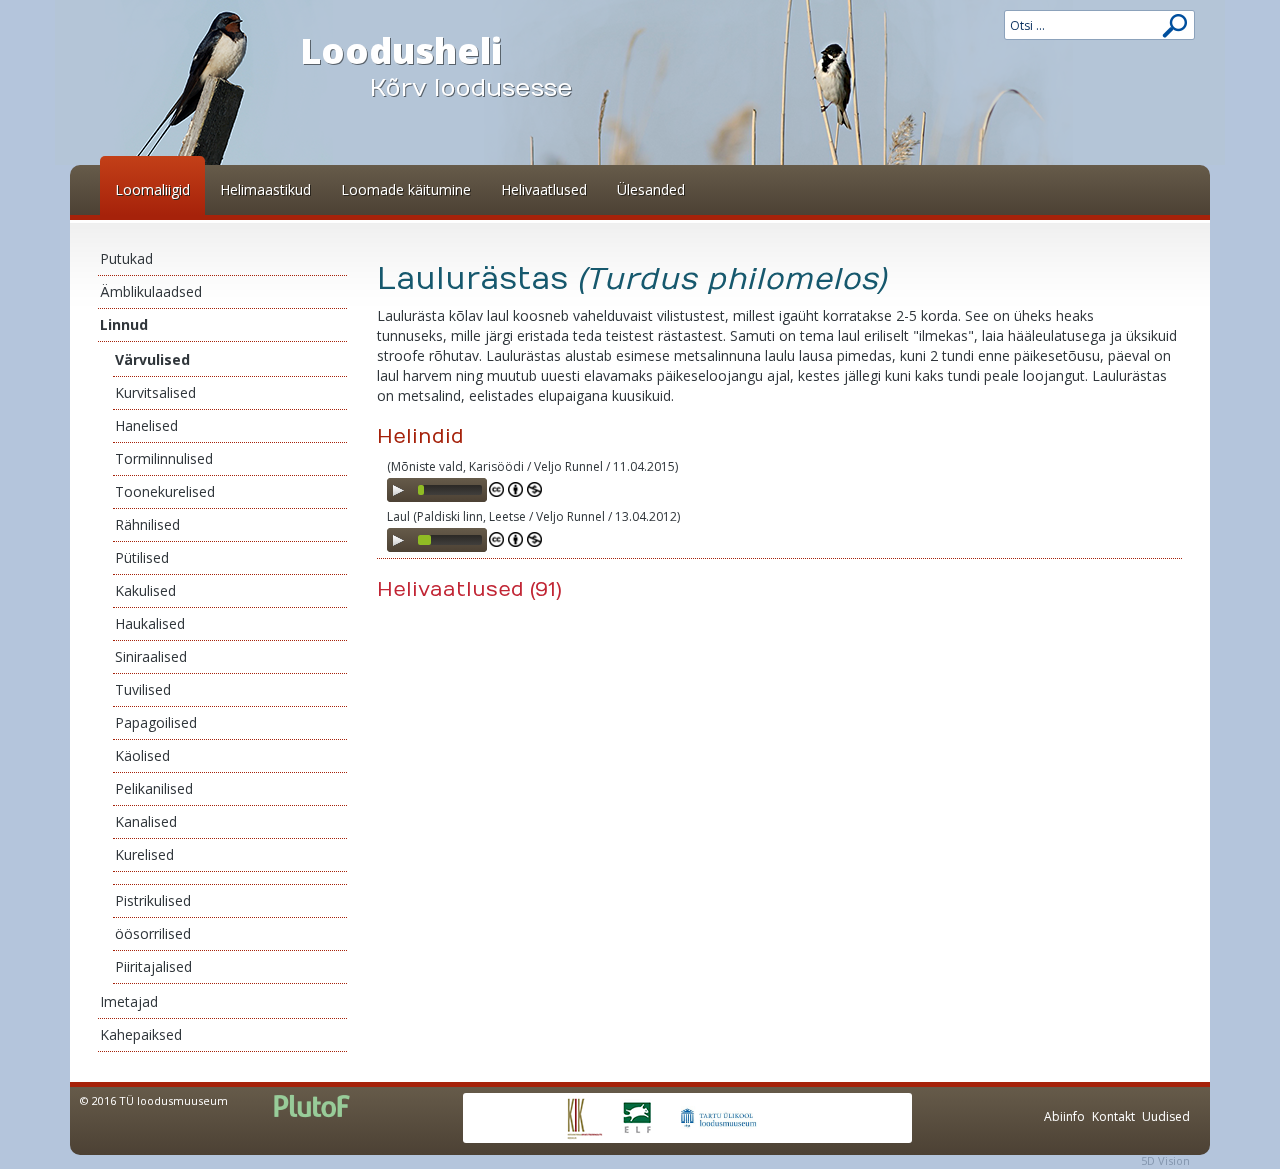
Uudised (1166, 1116)
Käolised (142, 755)
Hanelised (146, 425)
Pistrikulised (153, 900)
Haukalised (150, 623)
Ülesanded (651, 189)
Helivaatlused (544, 189)
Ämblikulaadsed (151, 291)
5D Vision (1165, 1160)
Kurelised (144, 854)
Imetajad (129, 1001)
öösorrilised (153, 933)
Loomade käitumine (406, 189)
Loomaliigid (152, 189)
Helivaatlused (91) (469, 589)
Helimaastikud (265, 189)
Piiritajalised (153, 966)
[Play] (398, 490)
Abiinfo (1064, 1116)
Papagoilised (156, 722)
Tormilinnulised (164, 458)
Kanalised (146, 821)
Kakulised (145, 590)
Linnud (124, 324)
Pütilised (142, 557)
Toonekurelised (165, 491)
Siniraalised (151, 656)
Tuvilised (143, 689)
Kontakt (1113, 1116)
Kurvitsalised (155, 392)
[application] (437, 490)
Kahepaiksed (141, 1034)
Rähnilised (147, 524)
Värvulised (152, 359)
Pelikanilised (154, 788)
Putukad (126, 258)
